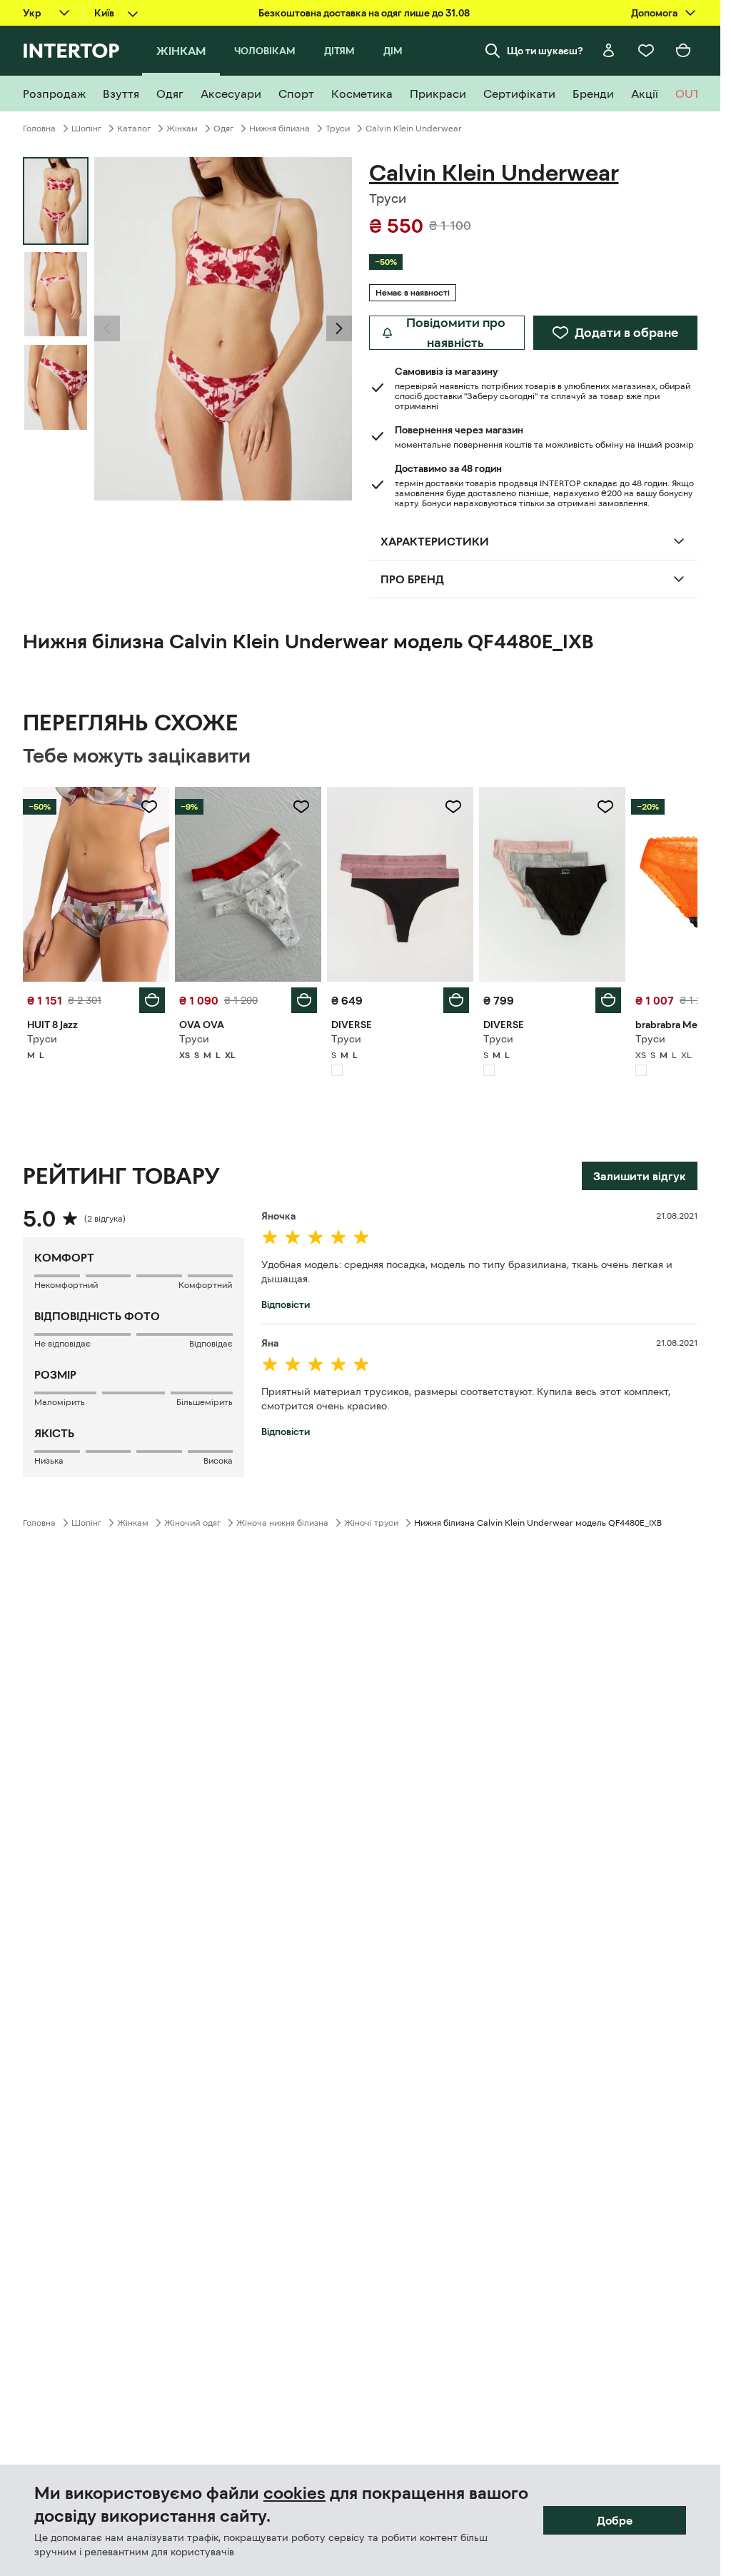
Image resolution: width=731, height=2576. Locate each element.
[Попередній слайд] (107, 328)
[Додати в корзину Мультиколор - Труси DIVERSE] (456, 1000)
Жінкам (182, 129)
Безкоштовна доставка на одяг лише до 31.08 (364, 13)
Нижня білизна (279, 129)
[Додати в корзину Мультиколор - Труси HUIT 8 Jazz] (152, 1000)
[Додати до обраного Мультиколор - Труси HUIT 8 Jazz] (149, 807)
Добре (615, 2520)
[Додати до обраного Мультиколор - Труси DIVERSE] (453, 807)
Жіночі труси (371, 1523)
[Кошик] (683, 51)
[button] (107, 328)
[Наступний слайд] (339, 328)
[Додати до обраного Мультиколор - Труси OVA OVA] (301, 807)
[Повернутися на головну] (71, 51)
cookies (294, 2493)
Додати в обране (626, 333)
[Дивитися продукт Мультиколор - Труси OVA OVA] (248, 884)
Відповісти (286, 1304)
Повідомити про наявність (456, 333)
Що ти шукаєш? (545, 51)
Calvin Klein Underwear (414, 129)
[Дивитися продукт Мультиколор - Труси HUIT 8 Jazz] (96, 884)
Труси (338, 129)
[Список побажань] (646, 51)
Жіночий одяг (192, 1523)
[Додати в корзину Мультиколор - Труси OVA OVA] (304, 1000)
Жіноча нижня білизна (282, 1523)
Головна (39, 129)
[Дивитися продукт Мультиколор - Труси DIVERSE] (400, 884)
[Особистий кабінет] (609, 51)
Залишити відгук (640, 1176)
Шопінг (86, 129)
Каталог (134, 129)
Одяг (223, 129)
